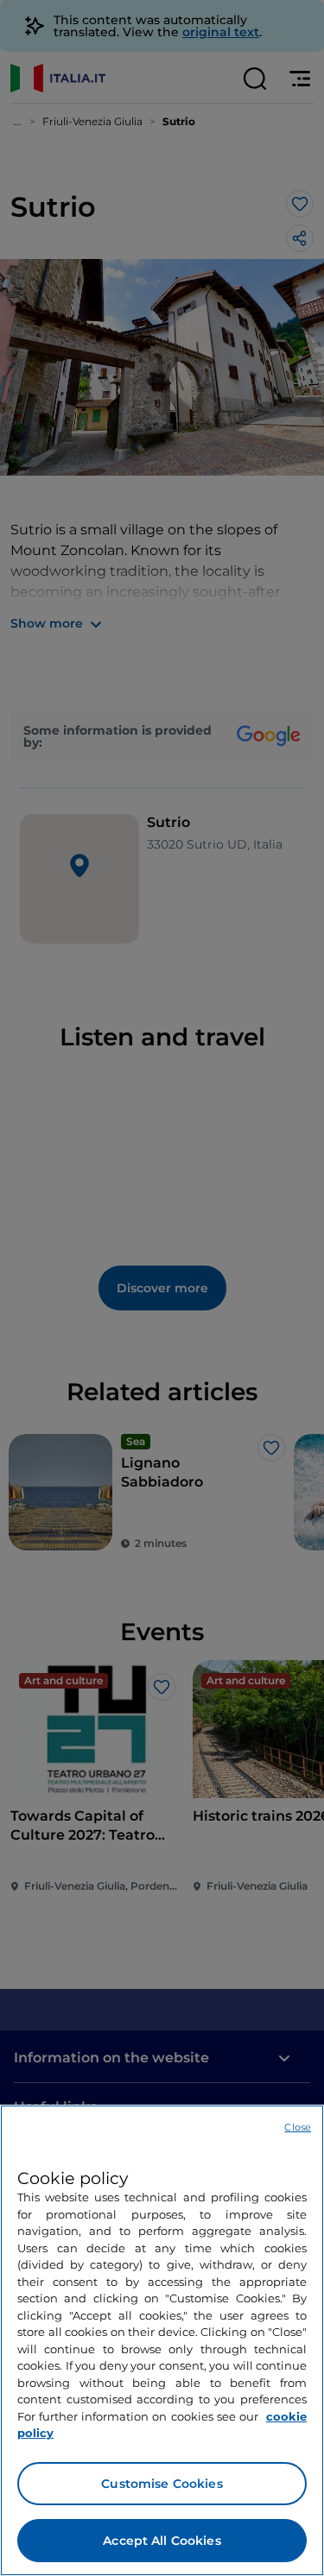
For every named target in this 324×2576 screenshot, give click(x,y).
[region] (162, 2340)
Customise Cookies (162, 2484)
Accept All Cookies (162, 2541)
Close (298, 2127)
